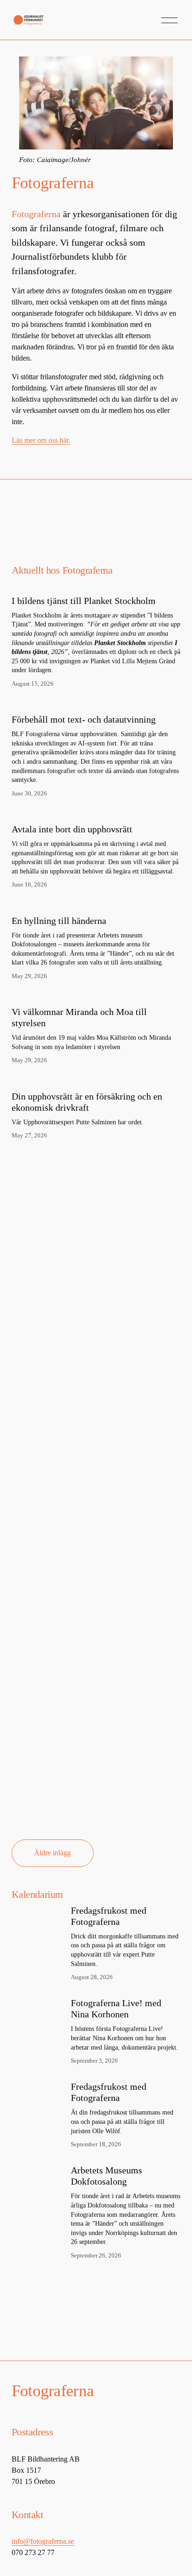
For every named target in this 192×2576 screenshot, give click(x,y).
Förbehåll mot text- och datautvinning (84, 719)
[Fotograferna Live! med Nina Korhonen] (41, 2008)
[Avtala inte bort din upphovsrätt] (96, 813)
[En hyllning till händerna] (96, 904)
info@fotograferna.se (43, 2541)
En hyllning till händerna (59, 921)
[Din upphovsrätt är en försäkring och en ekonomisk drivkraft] (96, 1080)
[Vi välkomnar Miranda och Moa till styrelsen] (96, 995)
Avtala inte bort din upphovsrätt (72, 829)
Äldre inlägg (52, 1853)
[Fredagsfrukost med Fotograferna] (41, 1912)
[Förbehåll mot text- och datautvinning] (96, 703)
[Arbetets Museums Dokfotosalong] (41, 2176)
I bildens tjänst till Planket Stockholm (84, 601)
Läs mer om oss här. (41, 440)
